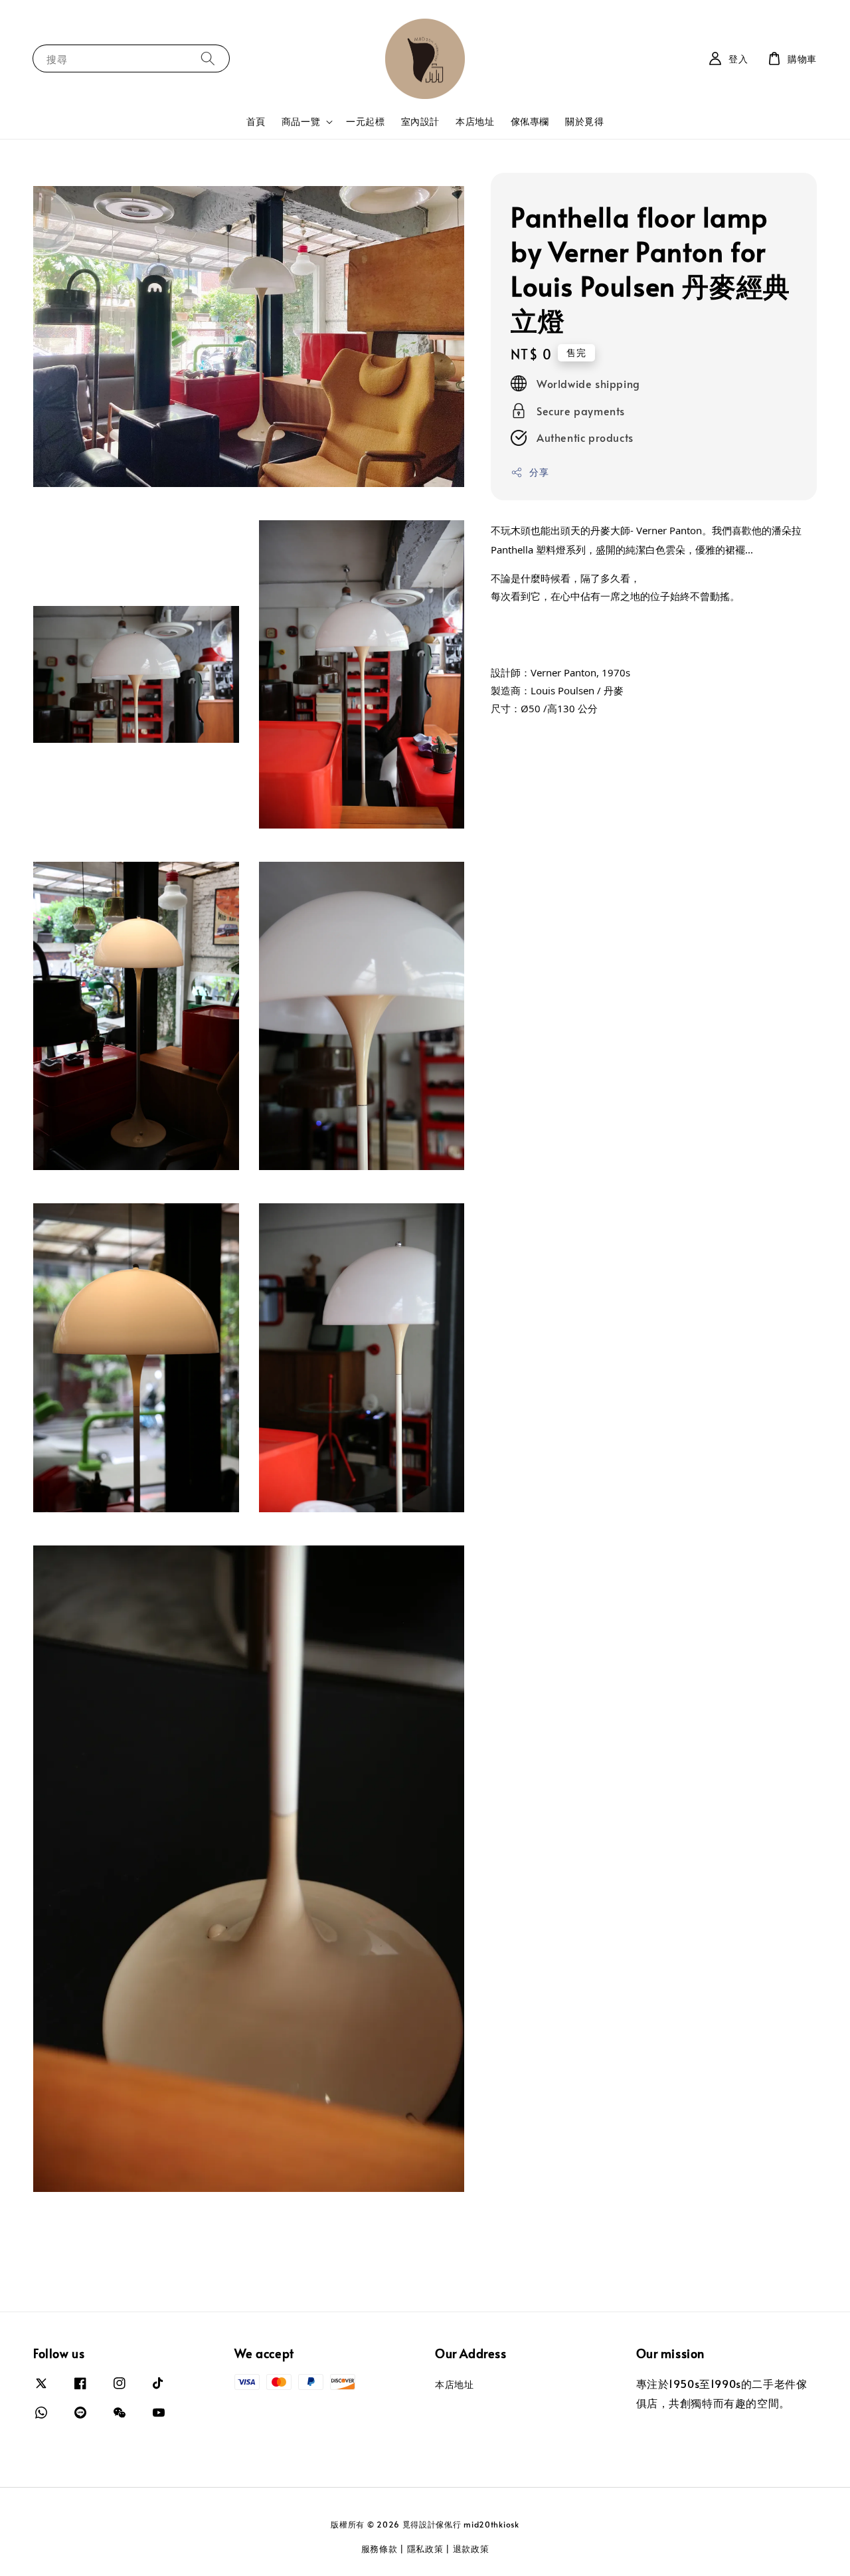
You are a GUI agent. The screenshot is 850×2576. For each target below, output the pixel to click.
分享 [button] (539, 472)
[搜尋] (208, 58)
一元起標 (365, 121)
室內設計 (420, 121)
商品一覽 (301, 122)
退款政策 (471, 2549)
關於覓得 (584, 121)
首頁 (256, 121)
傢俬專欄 (530, 121)
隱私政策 (425, 2549)
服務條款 (380, 2549)
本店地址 (475, 121)
